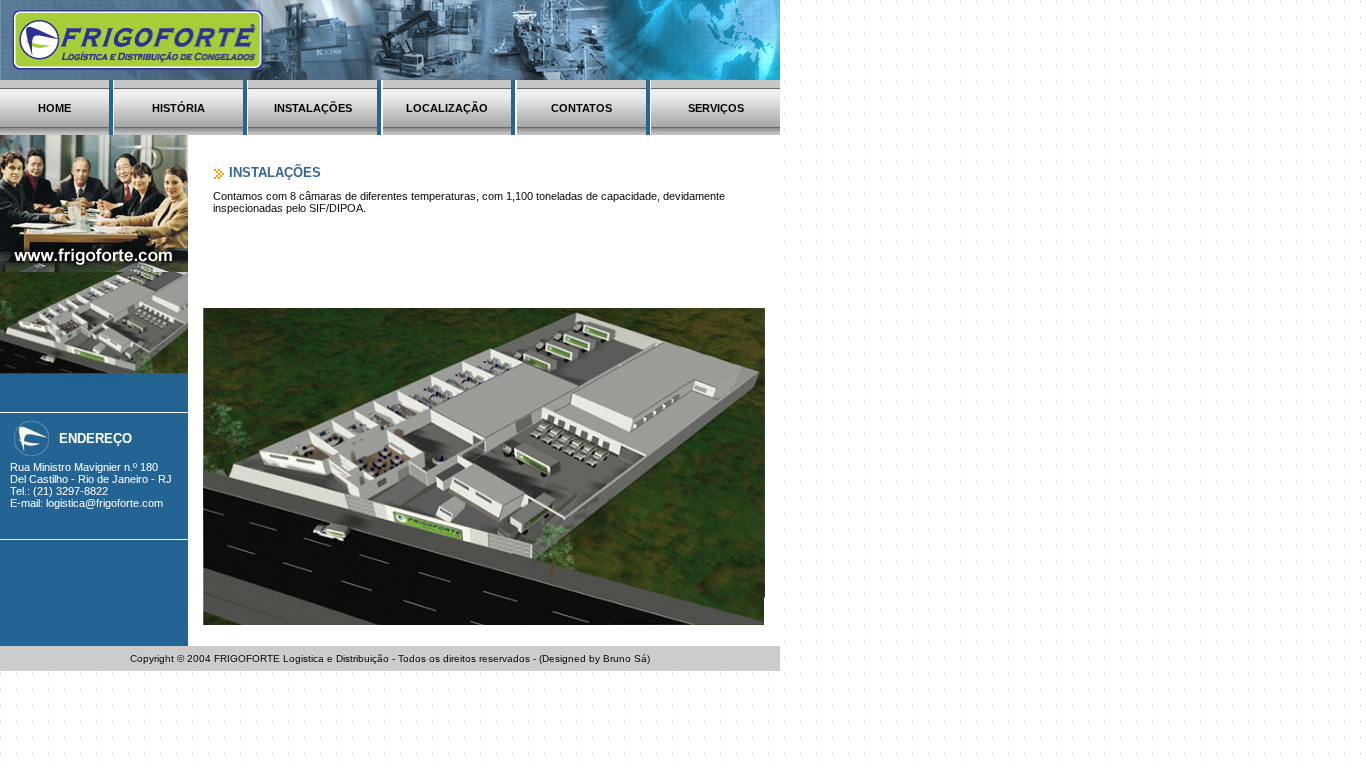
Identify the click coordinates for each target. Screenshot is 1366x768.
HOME (54, 108)
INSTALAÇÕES (313, 108)
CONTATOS (581, 108)
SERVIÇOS (716, 108)
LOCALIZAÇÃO (447, 108)
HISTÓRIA (178, 108)
